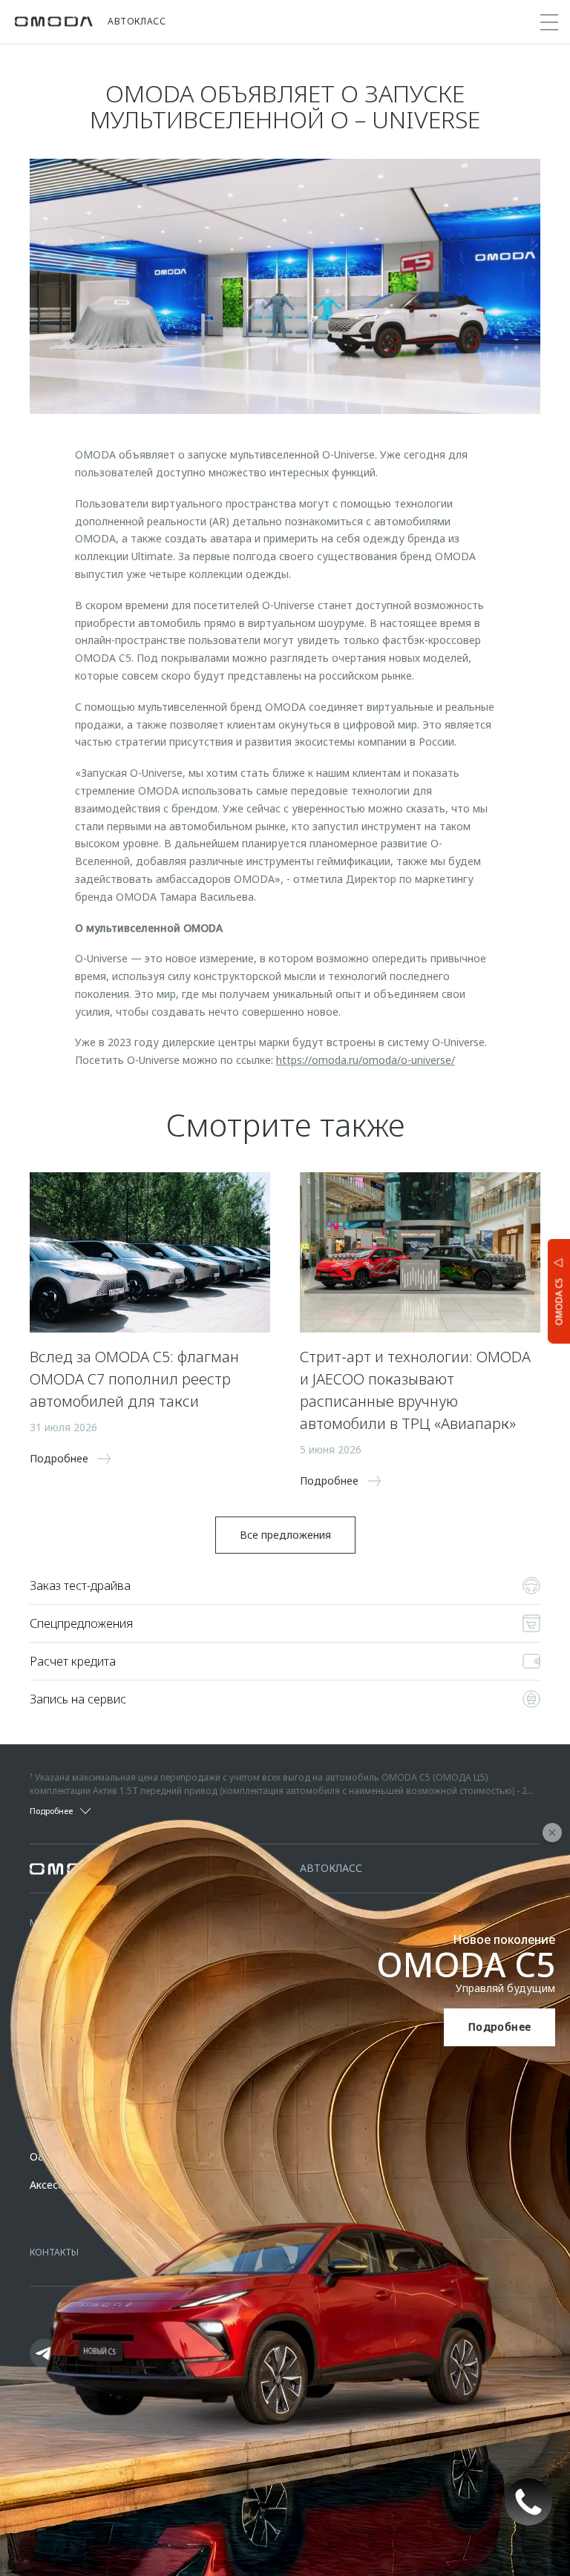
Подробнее (500, 2027)
